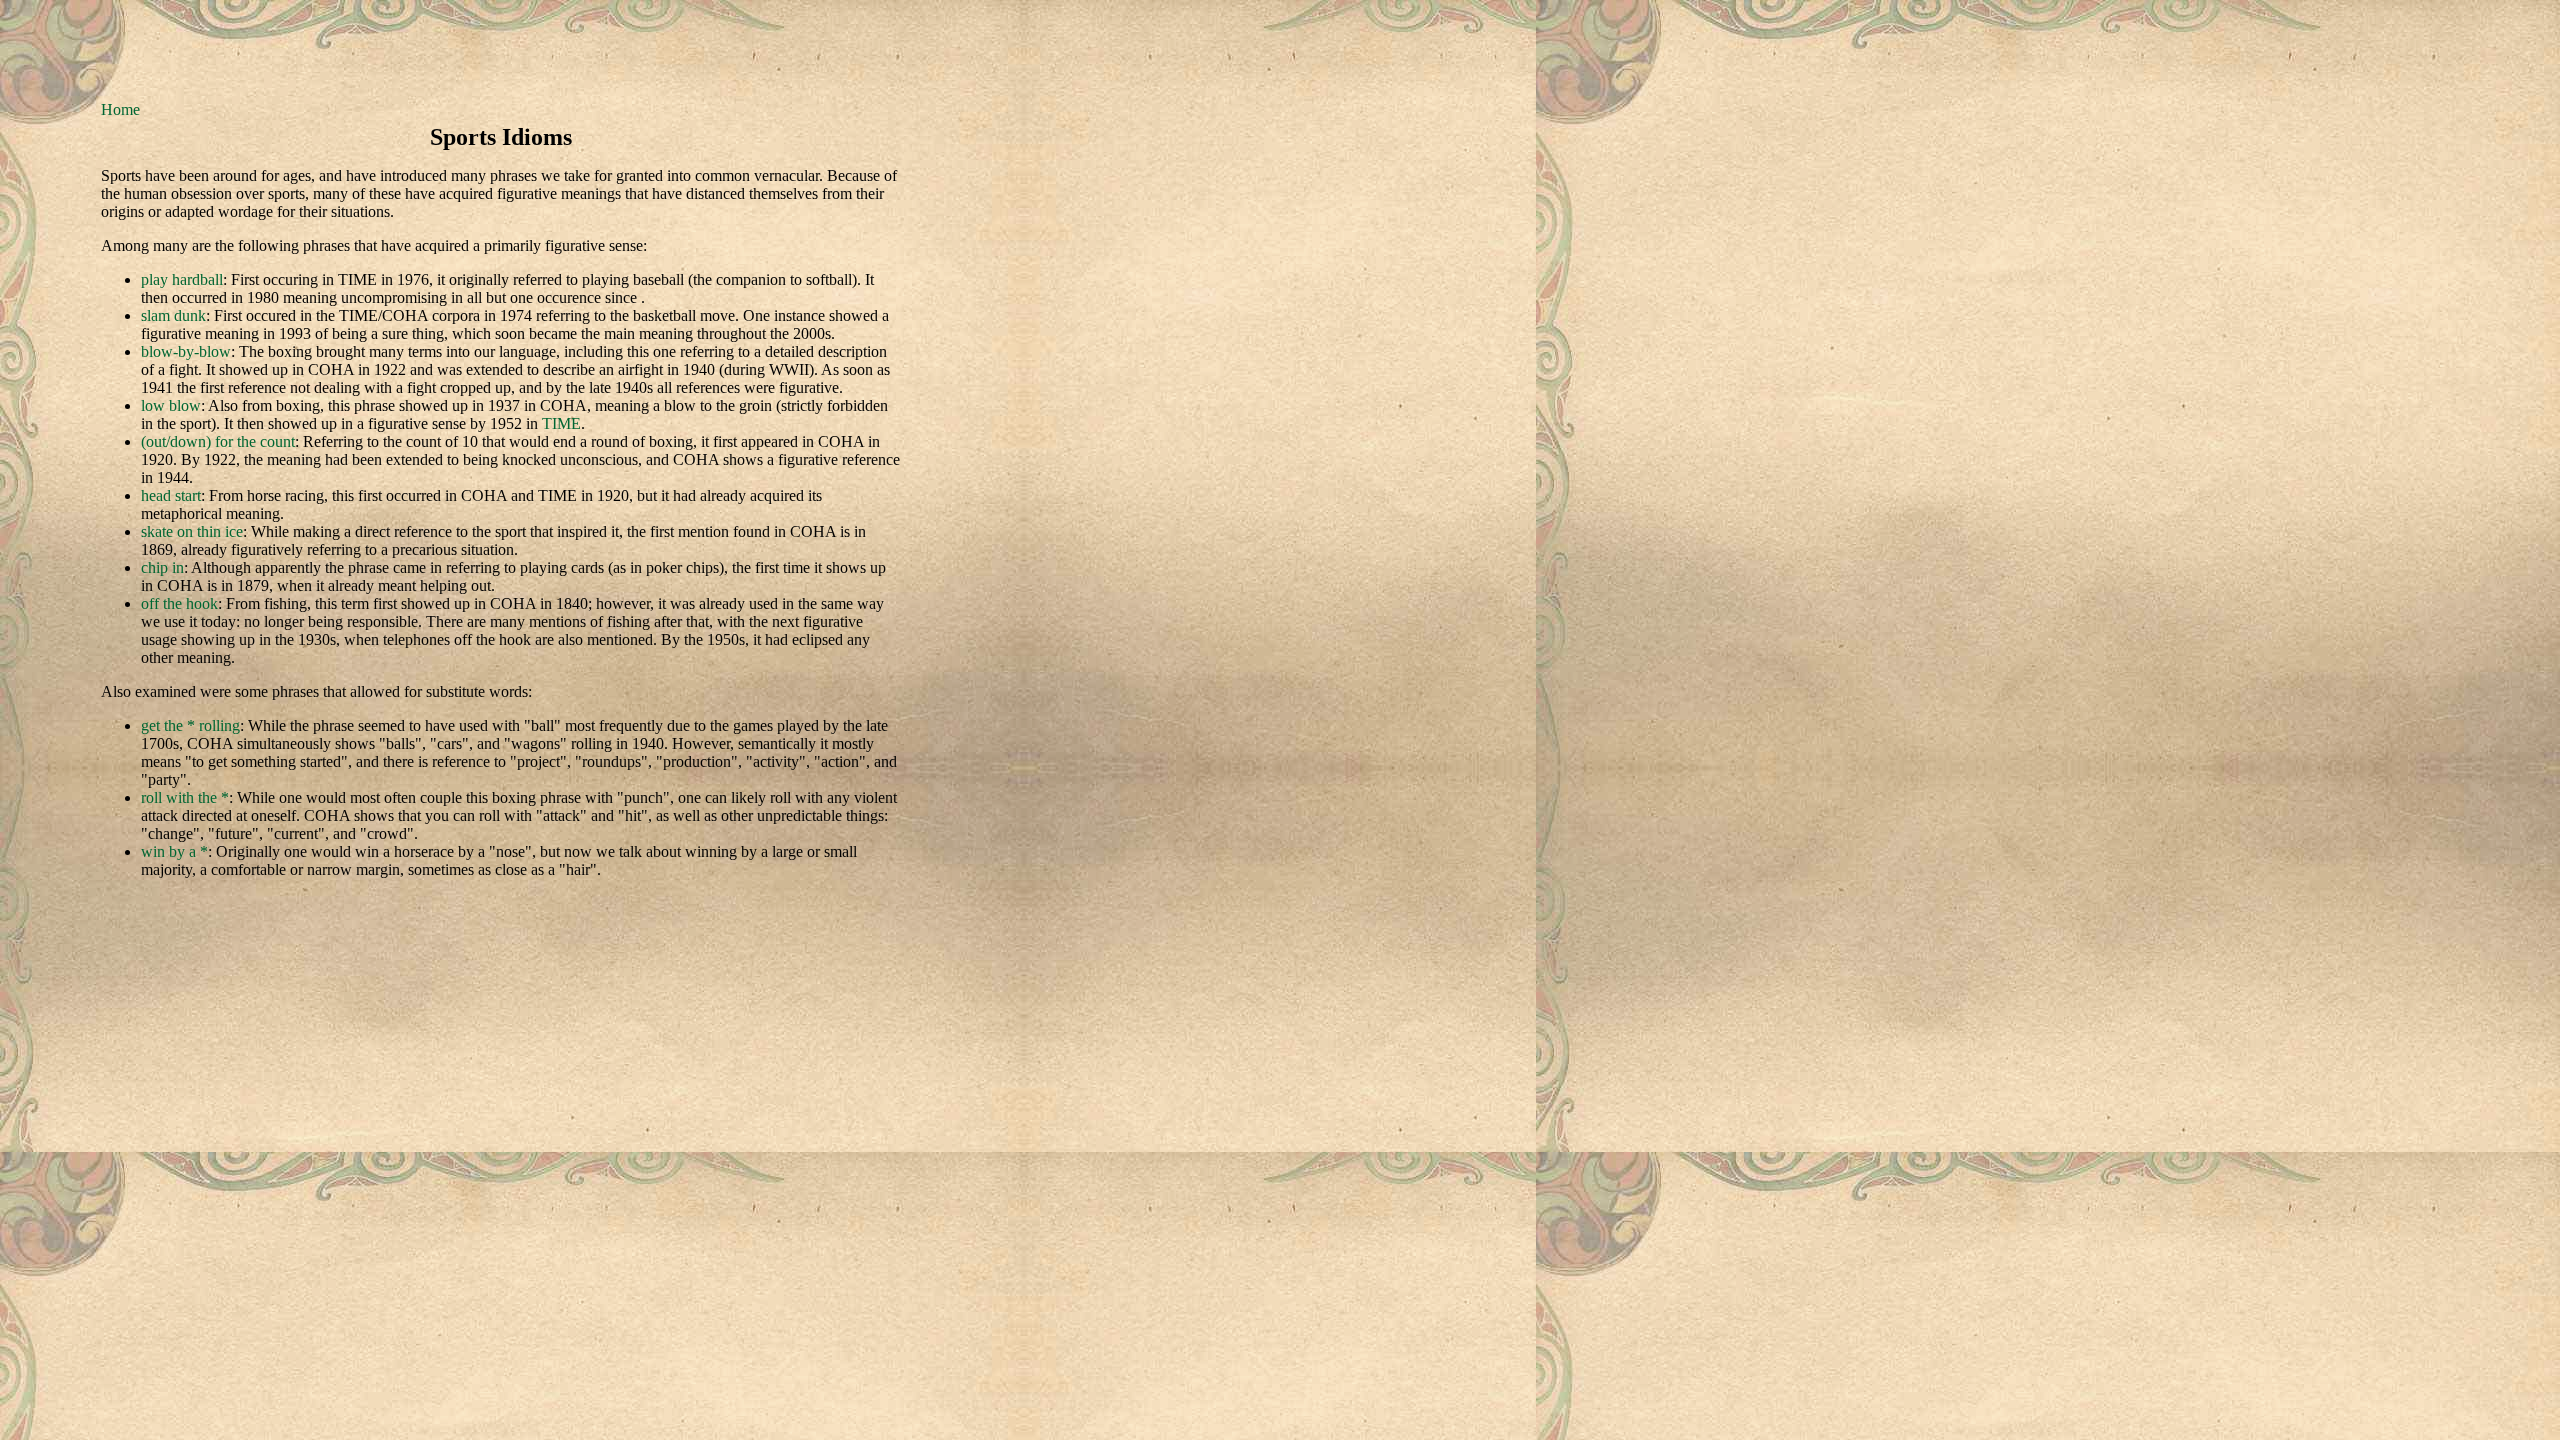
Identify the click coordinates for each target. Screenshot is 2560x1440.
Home (120, 109)
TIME (561, 423)
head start (171, 495)
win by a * (174, 851)
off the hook (179, 603)
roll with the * (185, 797)
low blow (171, 405)
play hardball (182, 279)
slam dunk (173, 315)
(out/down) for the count (218, 441)
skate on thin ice (192, 531)
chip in (162, 567)
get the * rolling (190, 725)
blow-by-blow (186, 351)
